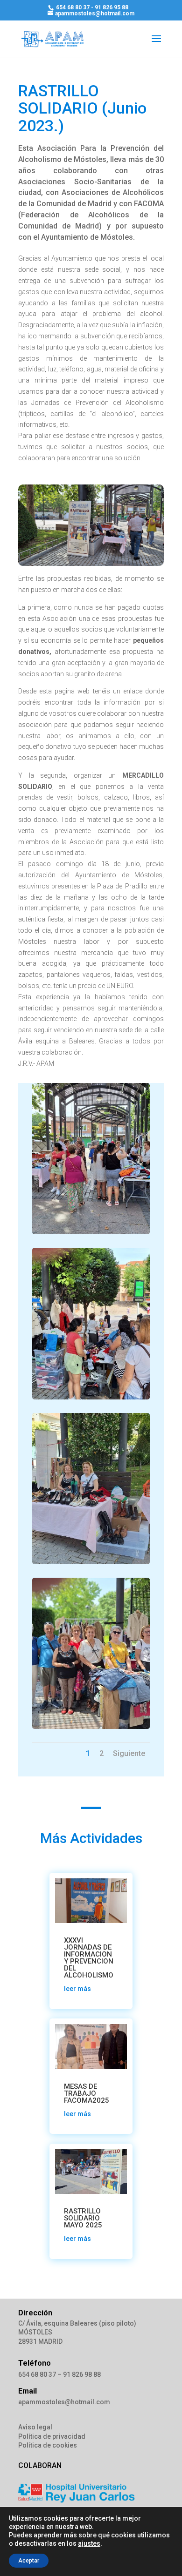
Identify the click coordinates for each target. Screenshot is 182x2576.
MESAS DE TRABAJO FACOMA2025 (87, 2093)
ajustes (89, 2543)
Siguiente (129, 1753)
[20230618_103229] (91, 1397)
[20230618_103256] (91, 1232)
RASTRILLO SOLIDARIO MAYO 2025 (83, 2218)
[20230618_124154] (91, 1727)
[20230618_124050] (91, 1562)
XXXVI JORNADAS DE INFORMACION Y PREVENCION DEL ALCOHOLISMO (89, 1958)
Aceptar (29, 2561)
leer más (77, 1989)
